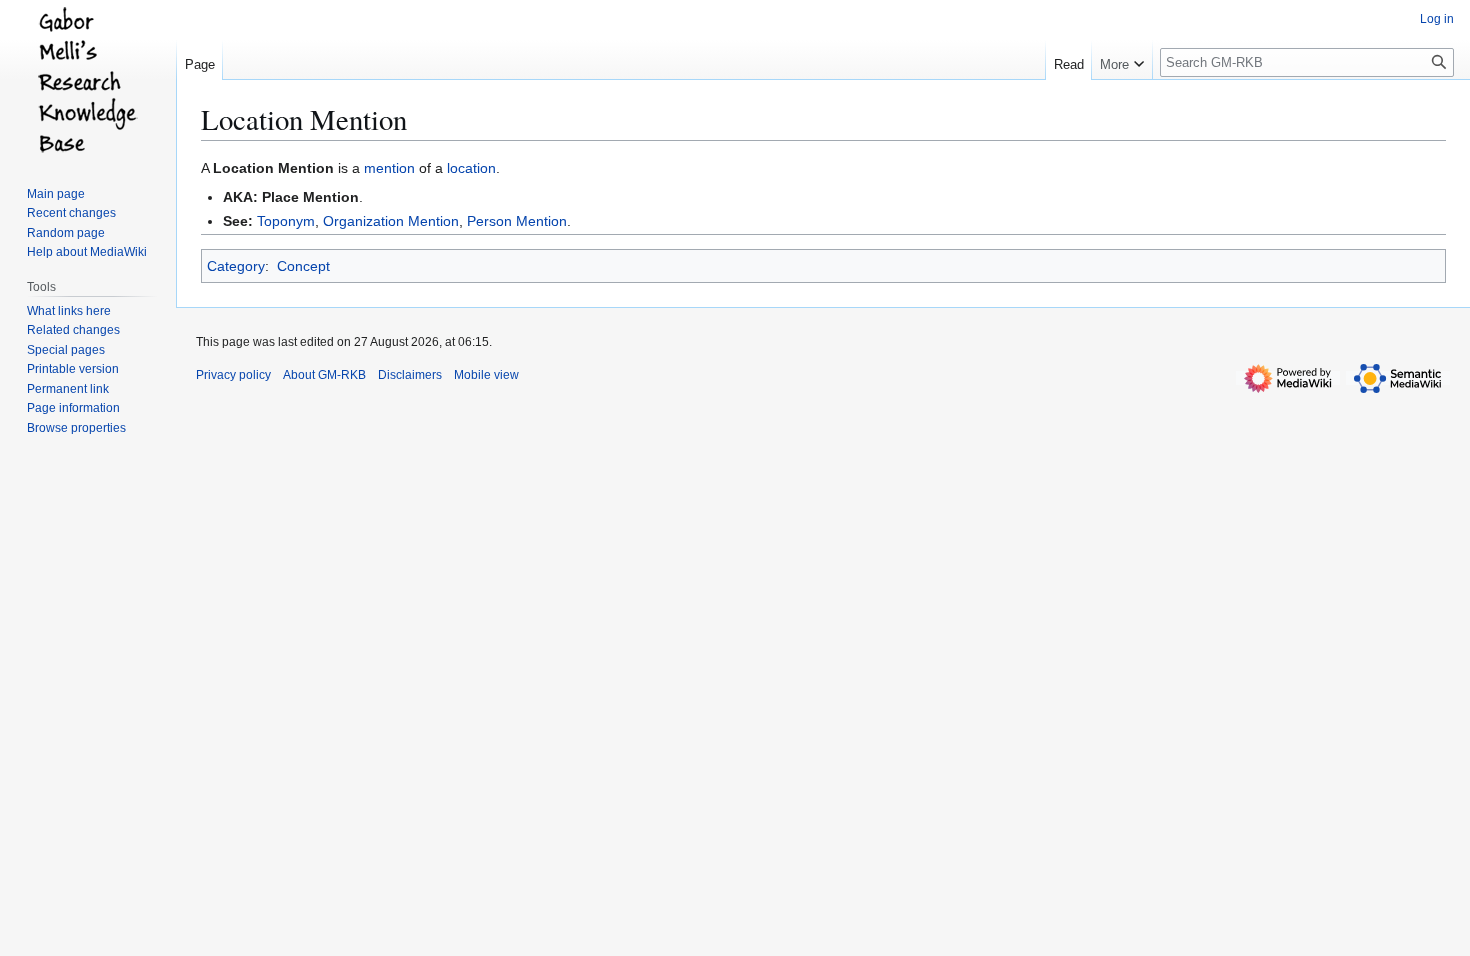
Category (236, 266)
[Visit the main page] (88, 80)
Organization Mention (391, 221)
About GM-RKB (324, 375)
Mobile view (486, 375)
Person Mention (517, 221)
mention (389, 168)
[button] (1122, 60)
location (471, 168)
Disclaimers (410, 375)
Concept (303, 266)
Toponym (286, 221)
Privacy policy (233, 375)
